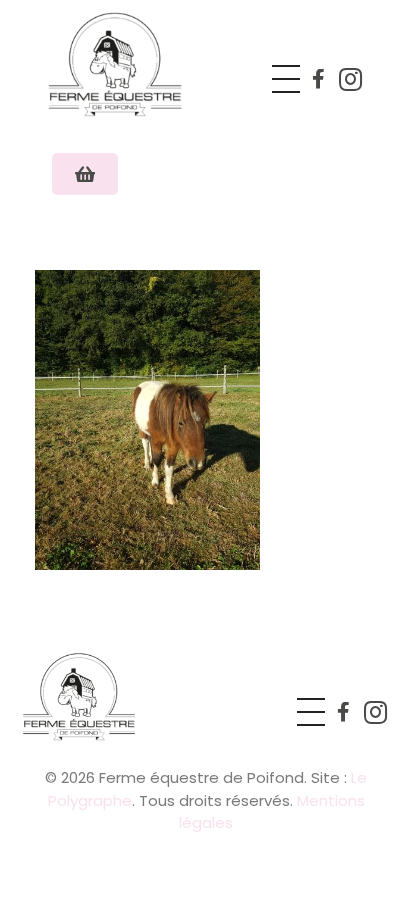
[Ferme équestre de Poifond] (138, 63)
